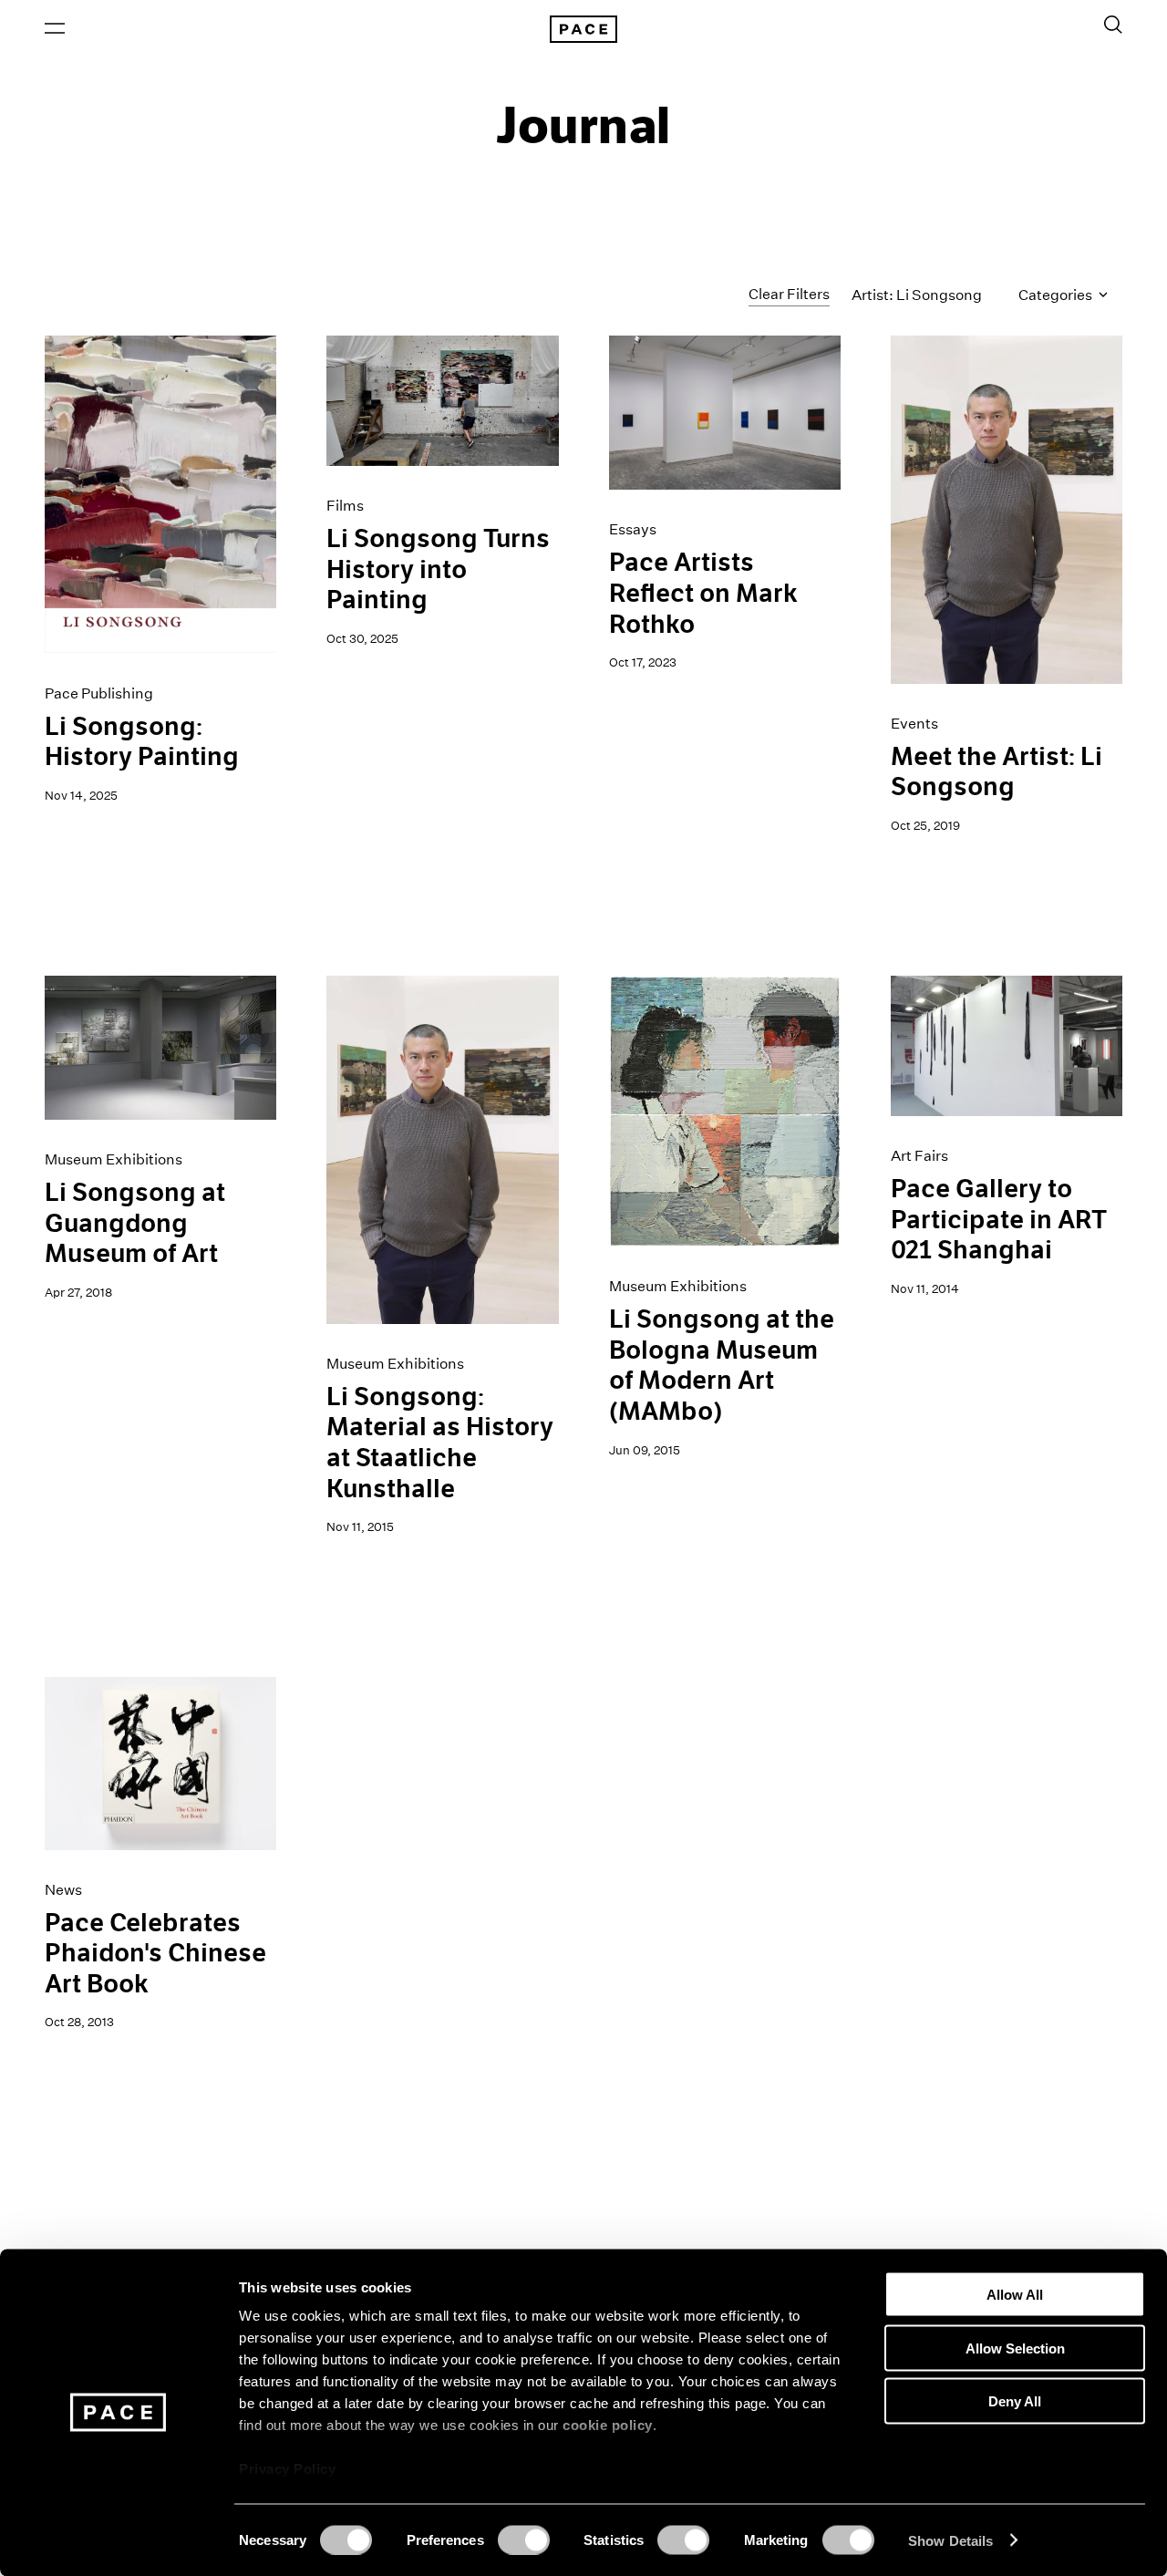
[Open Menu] (55, 28)
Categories (1057, 295)
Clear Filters (789, 294)
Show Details (950, 2540)
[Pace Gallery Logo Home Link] (583, 29)
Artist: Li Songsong (917, 295)
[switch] (524, 2540)
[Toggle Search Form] (1113, 25)
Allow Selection (1015, 2348)
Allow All (1015, 2295)
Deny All (1015, 2401)
